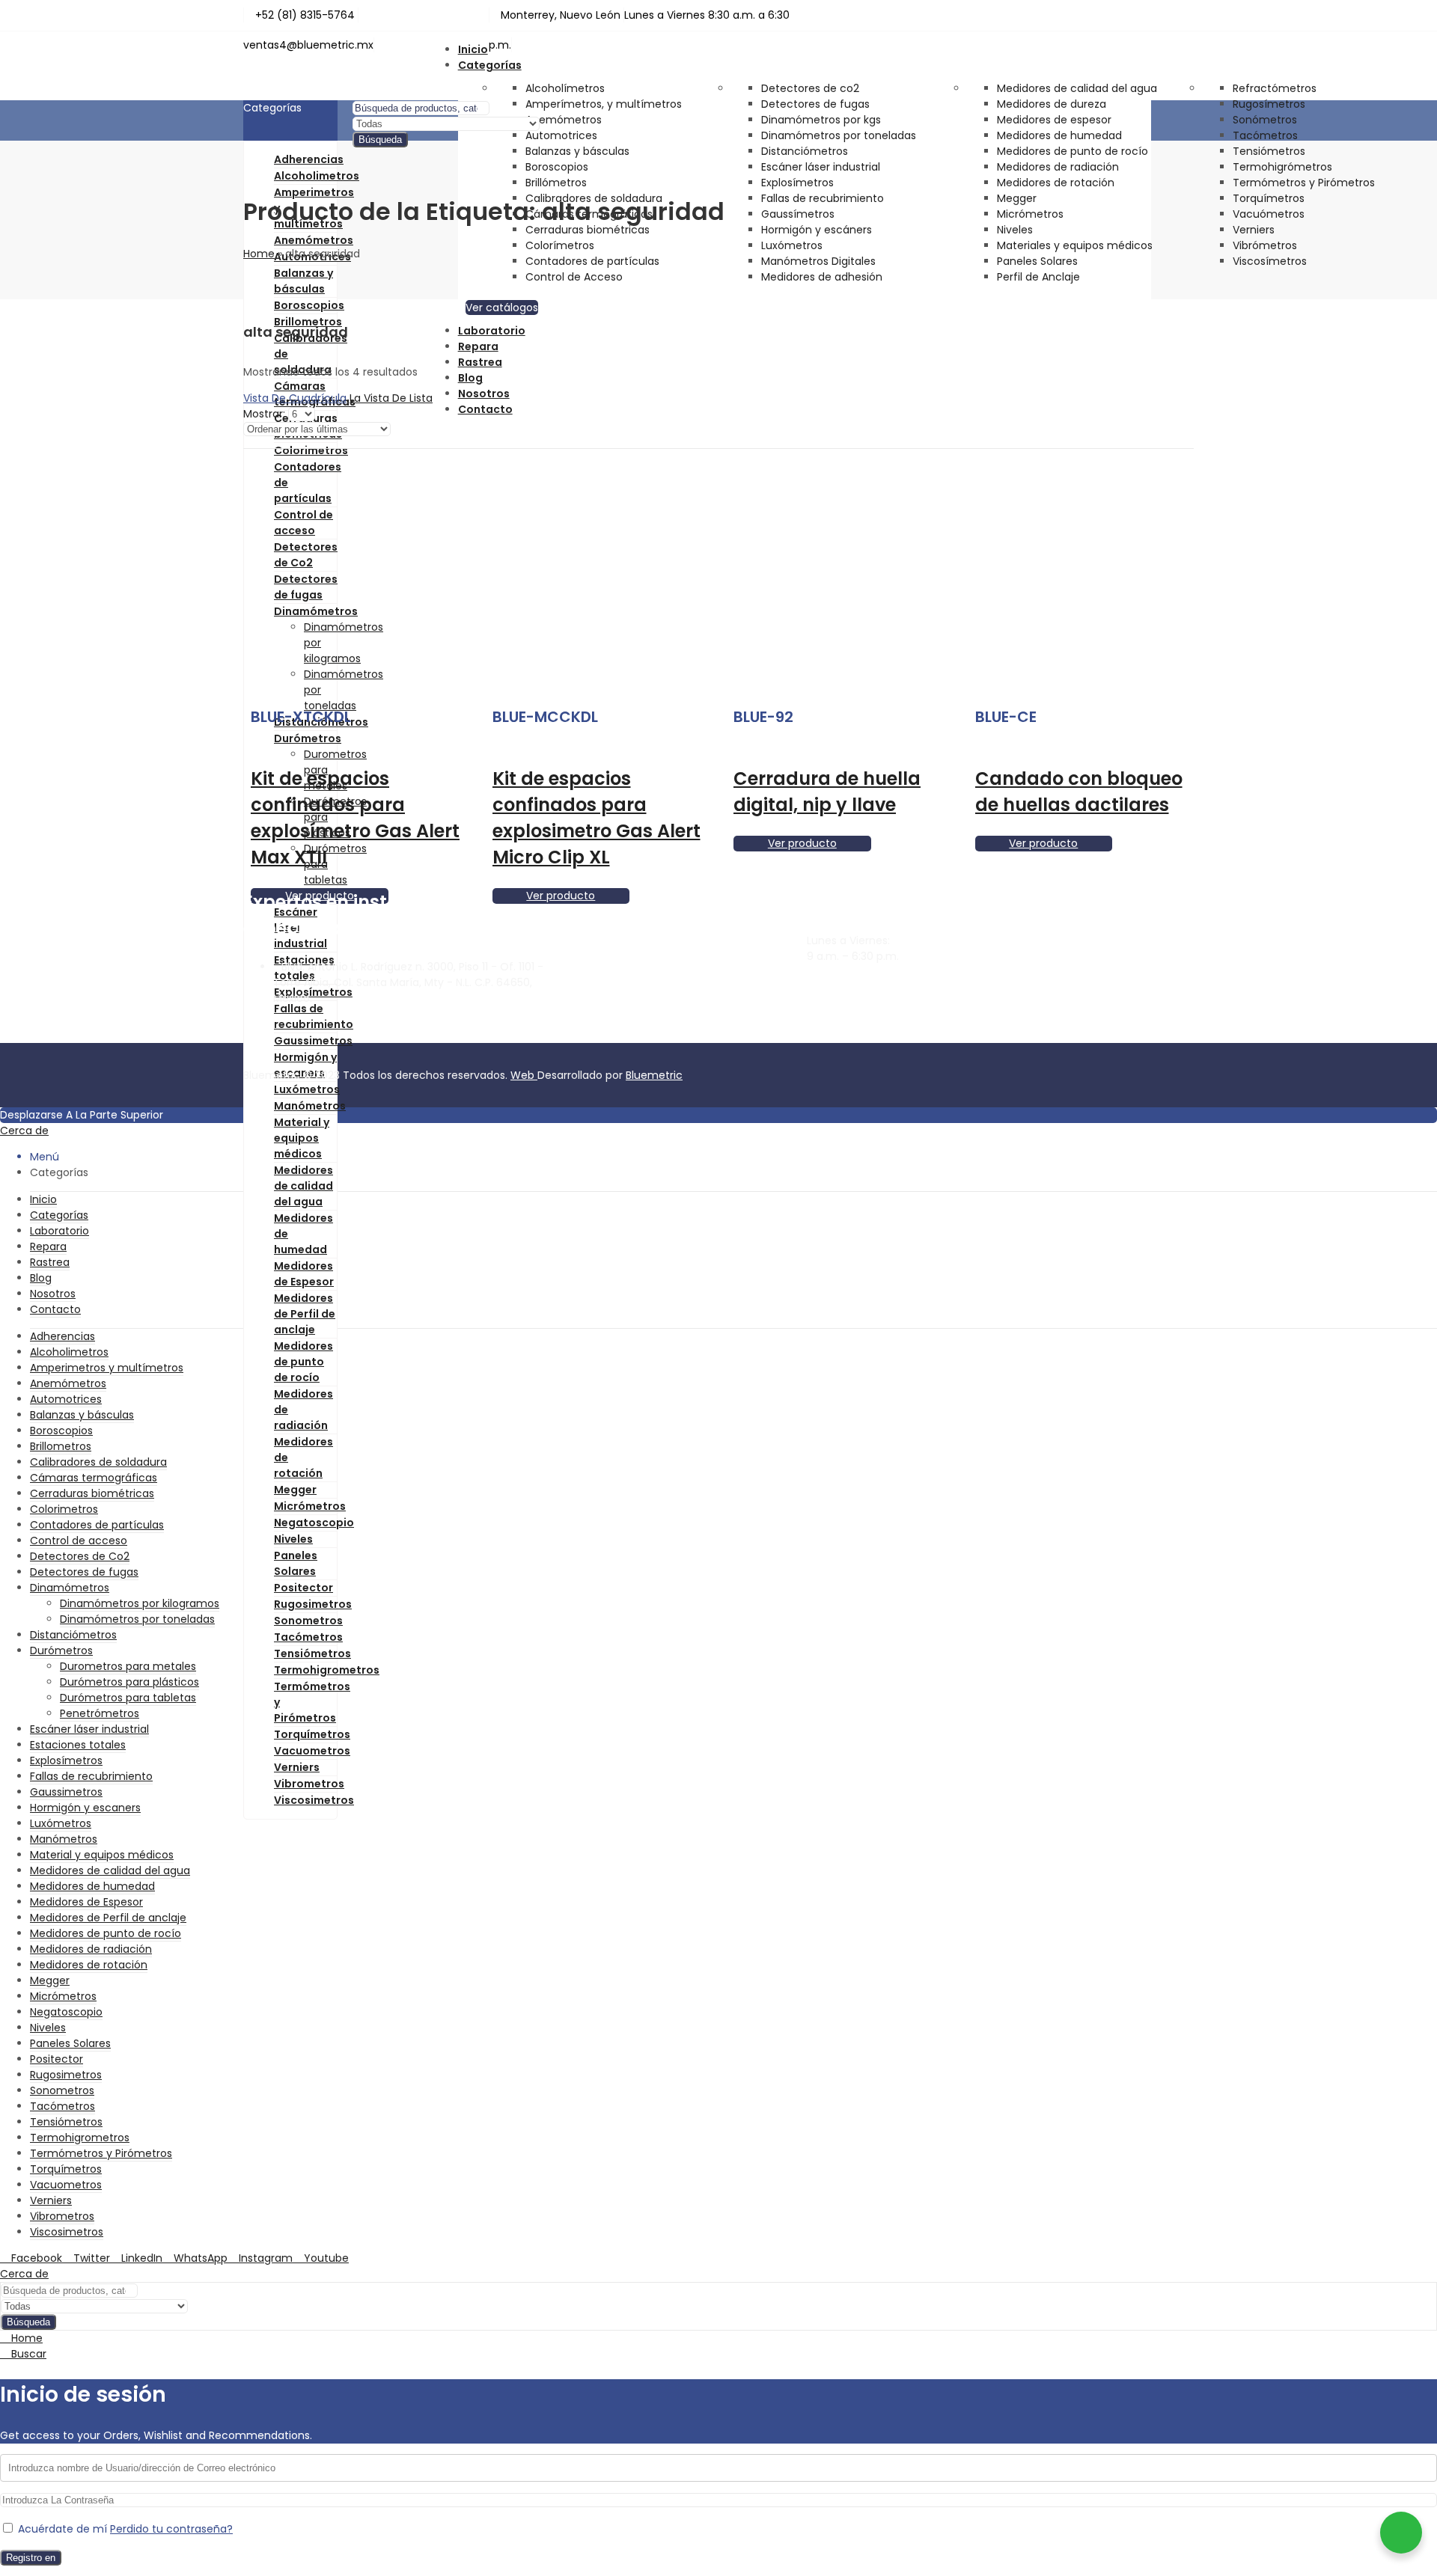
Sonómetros (1265, 120)
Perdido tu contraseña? (171, 2529)
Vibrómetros (1265, 245)
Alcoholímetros (565, 88)
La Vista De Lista (391, 398)
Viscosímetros (1270, 261)
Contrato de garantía (1104, 988)
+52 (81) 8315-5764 (857, 1024)
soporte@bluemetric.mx (870, 982)
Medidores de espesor (1054, 120)
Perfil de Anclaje (1038, 277)
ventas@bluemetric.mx (868, 998)
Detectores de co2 (810, 88)
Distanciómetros (805, 151)
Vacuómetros (1269, 214)
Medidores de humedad (1059, 135)
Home (259, 254)
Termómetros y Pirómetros (1304, 183)
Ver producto (802, 843)
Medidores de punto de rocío (1073, 151)
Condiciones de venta (1105, 1019)
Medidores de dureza (1052, 104)
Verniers (1254, 230)
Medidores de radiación (1058, 167)
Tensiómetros (1269, 151)
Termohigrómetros (1282, 167)
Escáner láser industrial (821, 167)
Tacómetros (1265, 135)
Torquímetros (1269, 198)
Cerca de (24, 1131)
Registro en (31, 2558)
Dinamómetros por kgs (821, 120)
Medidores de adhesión (822, 277)
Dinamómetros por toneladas (839, 135)
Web (524, 1075)
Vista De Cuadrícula (295, 398)
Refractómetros (1275, 88)
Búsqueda (380, 140)
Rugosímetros (1269, 104)
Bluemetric (654, 1075)
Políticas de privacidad (1107, 1003)
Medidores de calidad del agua (1077, 88)
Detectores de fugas (815, 104)
